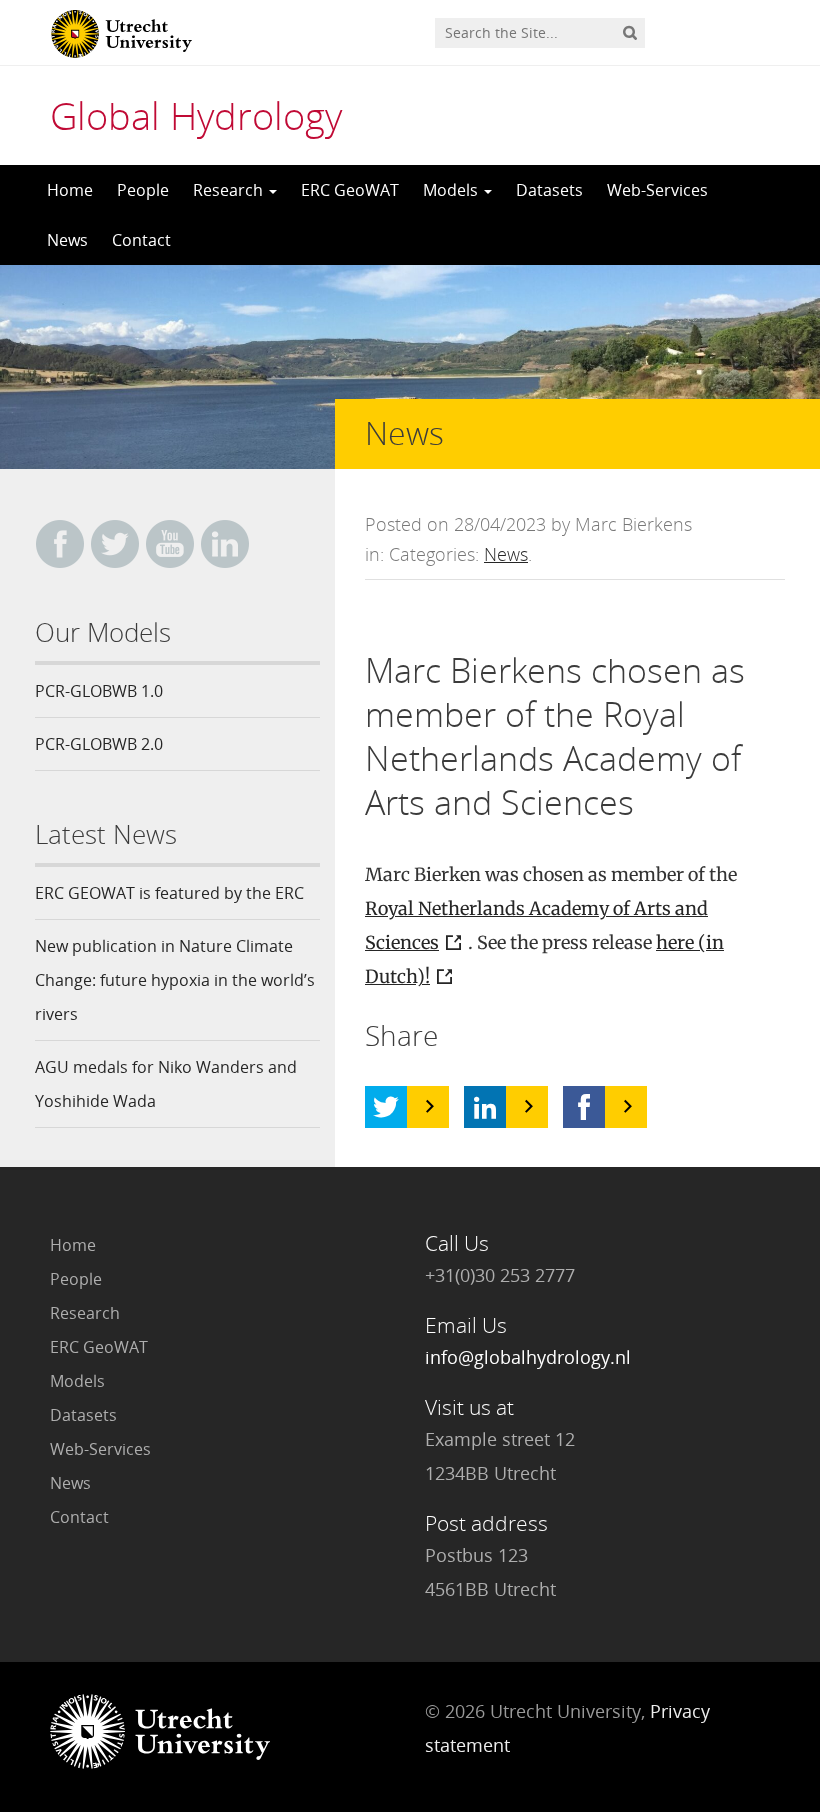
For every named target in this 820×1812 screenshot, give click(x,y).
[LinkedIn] (485, 1107)
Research (230, 190)
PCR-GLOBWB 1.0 (99, 691)
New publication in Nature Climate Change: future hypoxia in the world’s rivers (175, 980)
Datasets (549, 190)
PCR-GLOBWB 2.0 (99, 744)
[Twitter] (386, 1107)
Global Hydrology (196, 115)
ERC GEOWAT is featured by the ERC (169, 893)
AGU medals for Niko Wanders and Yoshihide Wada (166, 1084)
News (67, 240)
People (143, 190)
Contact (141, 240)
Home (70, 190)
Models (452, 190)
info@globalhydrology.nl (528, 1357)
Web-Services (657, 190)
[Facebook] (584, 1107)
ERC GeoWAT (350, 190)
